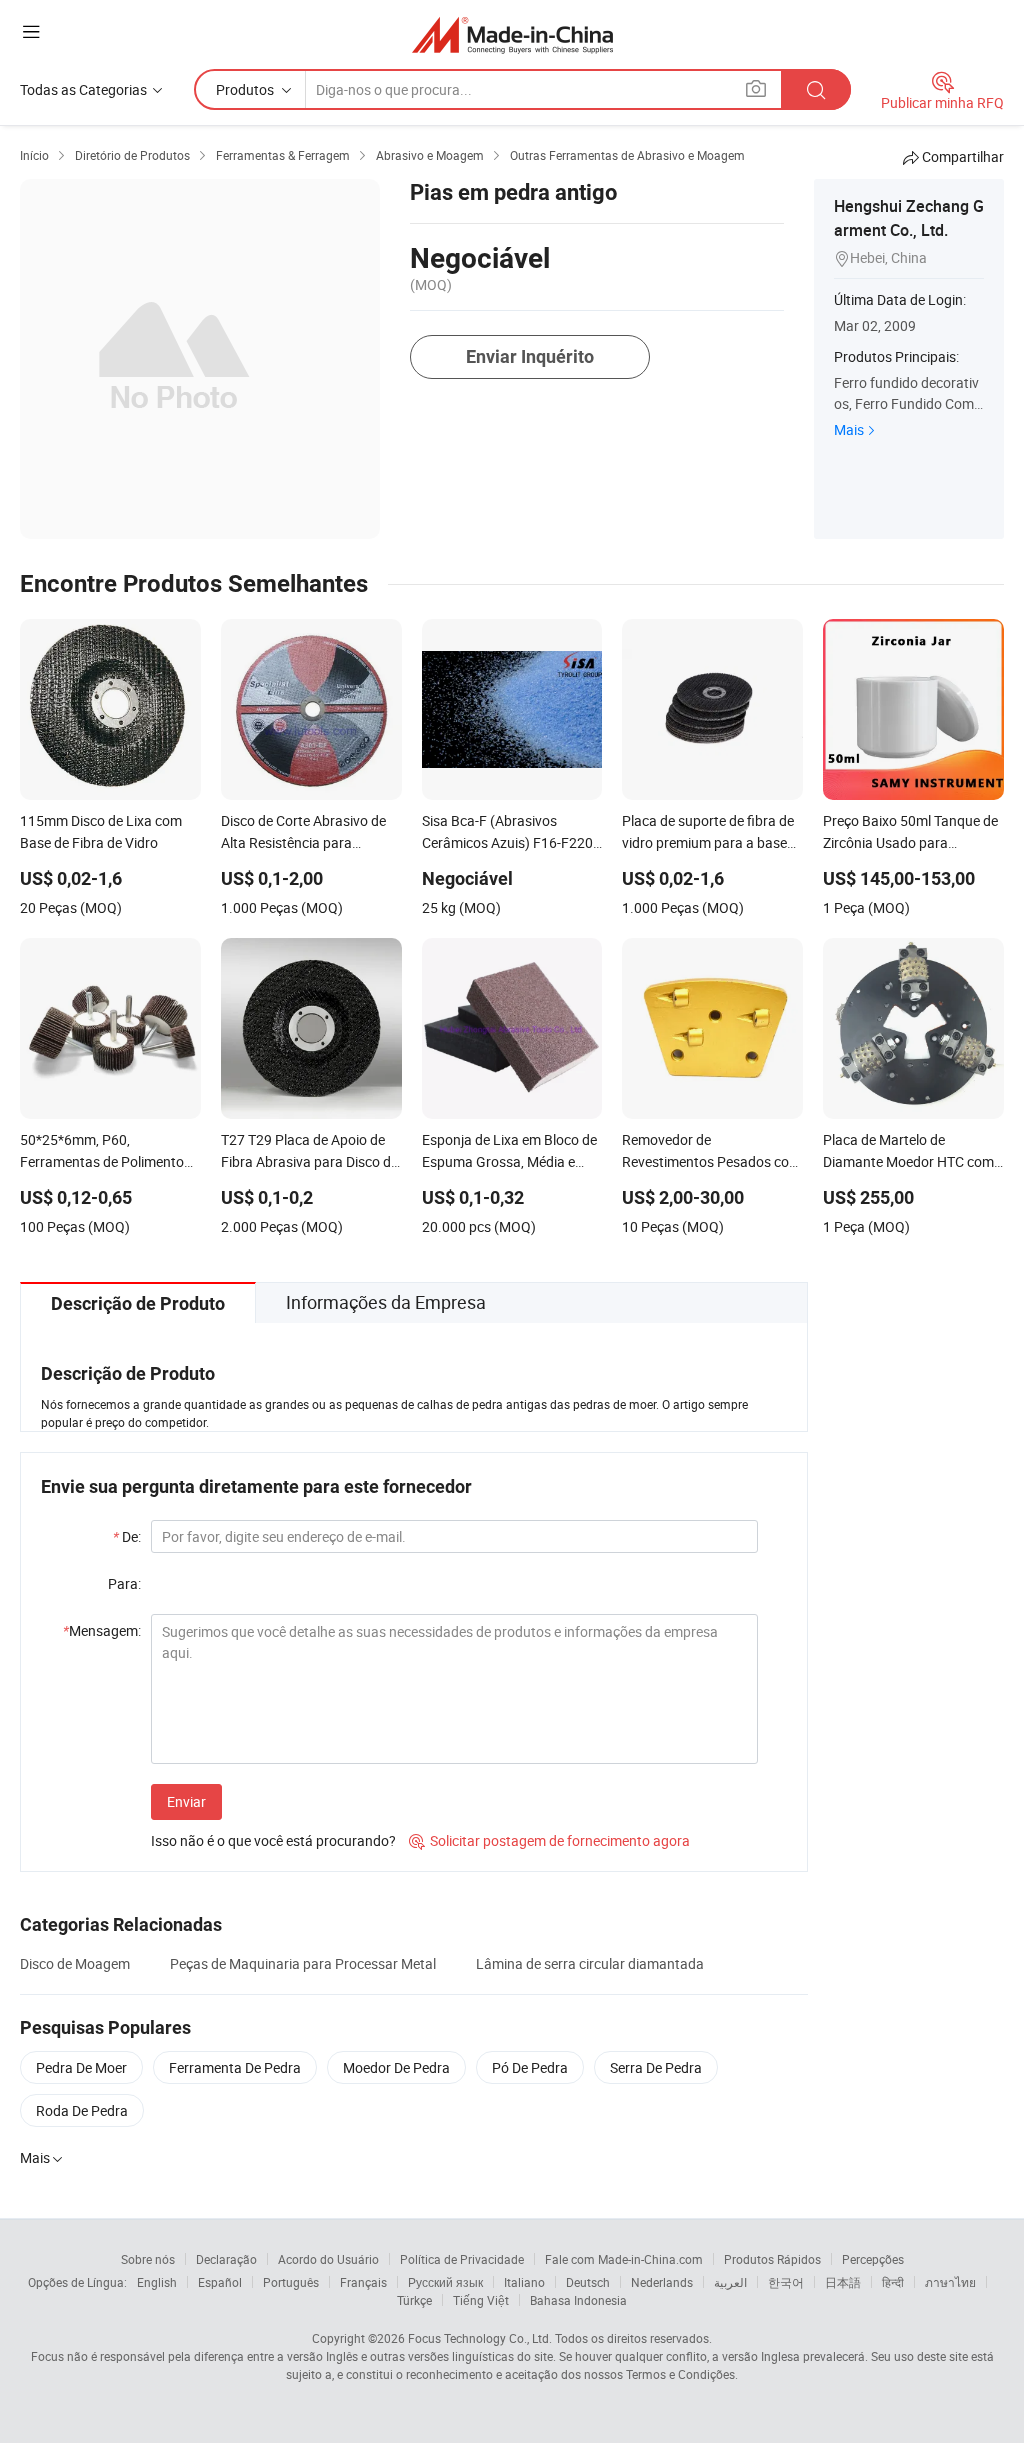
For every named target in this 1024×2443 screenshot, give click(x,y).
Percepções (873, 2259)
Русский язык (445, 2282)
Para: (124, 1583)
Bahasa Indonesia (578, 2300)
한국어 (786, 2282)
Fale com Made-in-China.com (624, 2259)
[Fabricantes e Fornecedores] (512, 34)
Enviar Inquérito (530, 356)
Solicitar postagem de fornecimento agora (549, 1840)
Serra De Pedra (656, 2067)
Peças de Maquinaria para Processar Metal (303, 1963)
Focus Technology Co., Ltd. (480, 2338)
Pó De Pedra (530, 2067)
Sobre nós (148, 2259)
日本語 (843, 2282)
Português (291, 2282)
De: (127, 1536)
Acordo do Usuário (328, 2259)
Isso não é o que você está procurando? (273, 1840)
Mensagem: (102, 1630)
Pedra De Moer (81, 2067)
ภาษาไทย (950, 2282)
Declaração (226, 2259)
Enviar (186, 1801)
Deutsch (588, 2282)
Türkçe (414, 2300)
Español (220, 2282)
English (157, 2282)
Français (363, 2282)
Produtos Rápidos (772, 2259)
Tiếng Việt (481, 2300)
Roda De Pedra (82, 2110)
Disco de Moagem (75, 1963)
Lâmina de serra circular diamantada (590, 1963)
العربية (730, 2282)
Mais (849, 429)
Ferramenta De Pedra (235, 2067)
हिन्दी (893, 2282)
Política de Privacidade (462, 2259)
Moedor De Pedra (396, 2067)
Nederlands (662, 2282)
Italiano (524, 2282)
